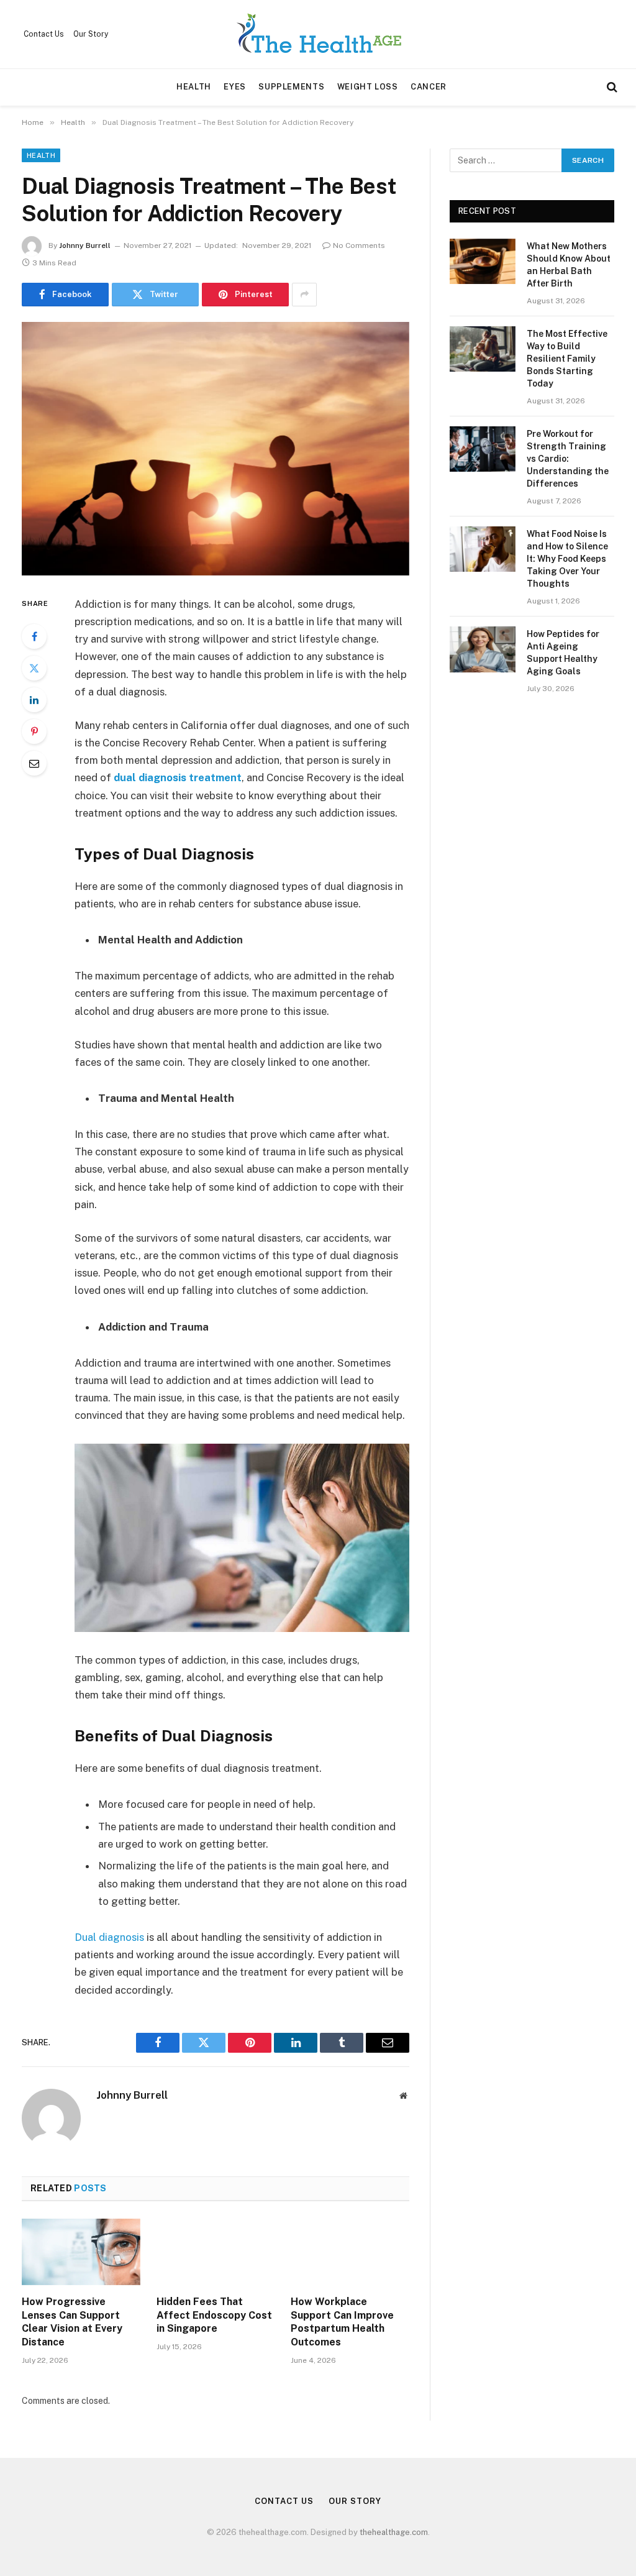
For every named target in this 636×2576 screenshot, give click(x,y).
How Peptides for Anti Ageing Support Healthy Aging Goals (563, 653)
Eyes (235, 87)
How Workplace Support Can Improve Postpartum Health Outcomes (342, 2322)
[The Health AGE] (318, 34)
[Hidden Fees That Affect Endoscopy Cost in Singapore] (216, 2252)
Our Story (91, 34)
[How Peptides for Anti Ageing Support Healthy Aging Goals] (483, 649)
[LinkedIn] (34, 700)
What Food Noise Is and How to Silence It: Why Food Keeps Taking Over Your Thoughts (567, 559)
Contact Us (44, 34)
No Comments (359, 245)
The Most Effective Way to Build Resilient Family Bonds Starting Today (567, 359)
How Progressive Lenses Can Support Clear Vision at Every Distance (72, 2322)
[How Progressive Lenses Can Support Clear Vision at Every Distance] (81, 2252)
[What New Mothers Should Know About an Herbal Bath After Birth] (483, 261)
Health (194, 87)
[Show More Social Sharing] (304, 295)
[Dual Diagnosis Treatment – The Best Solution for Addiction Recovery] (216, 449)
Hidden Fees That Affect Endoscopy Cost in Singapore (214, 2315)
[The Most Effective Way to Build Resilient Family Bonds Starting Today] (483, 349)
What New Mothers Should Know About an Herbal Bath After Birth (569, 265)
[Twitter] (34, 668)
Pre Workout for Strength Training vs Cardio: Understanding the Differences (568, 459)
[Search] (611, 87)
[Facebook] (34, 636)
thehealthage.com (394, 2532)
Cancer (429, 87)
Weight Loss (368, 87)
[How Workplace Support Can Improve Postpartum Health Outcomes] (350, 2252)
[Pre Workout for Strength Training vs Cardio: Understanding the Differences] (483, 449)
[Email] (34, 763)
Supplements (291, 87)
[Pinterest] (34, 731)
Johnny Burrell (85, 245)
